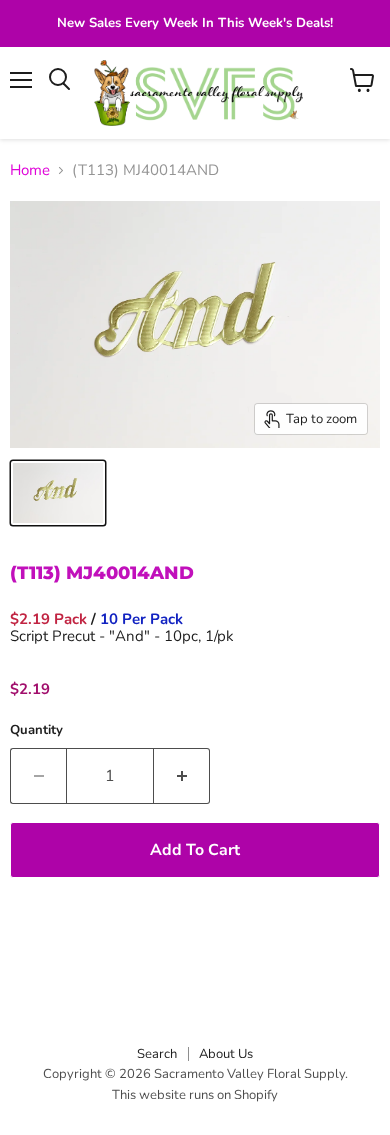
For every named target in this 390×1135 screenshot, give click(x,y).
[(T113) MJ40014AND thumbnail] (58, 493)
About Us (226, 1054)
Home (30, 170)
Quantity (36, 730)
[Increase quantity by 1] (182, 776)
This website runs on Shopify (195, 1095)
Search (157, 1054)
